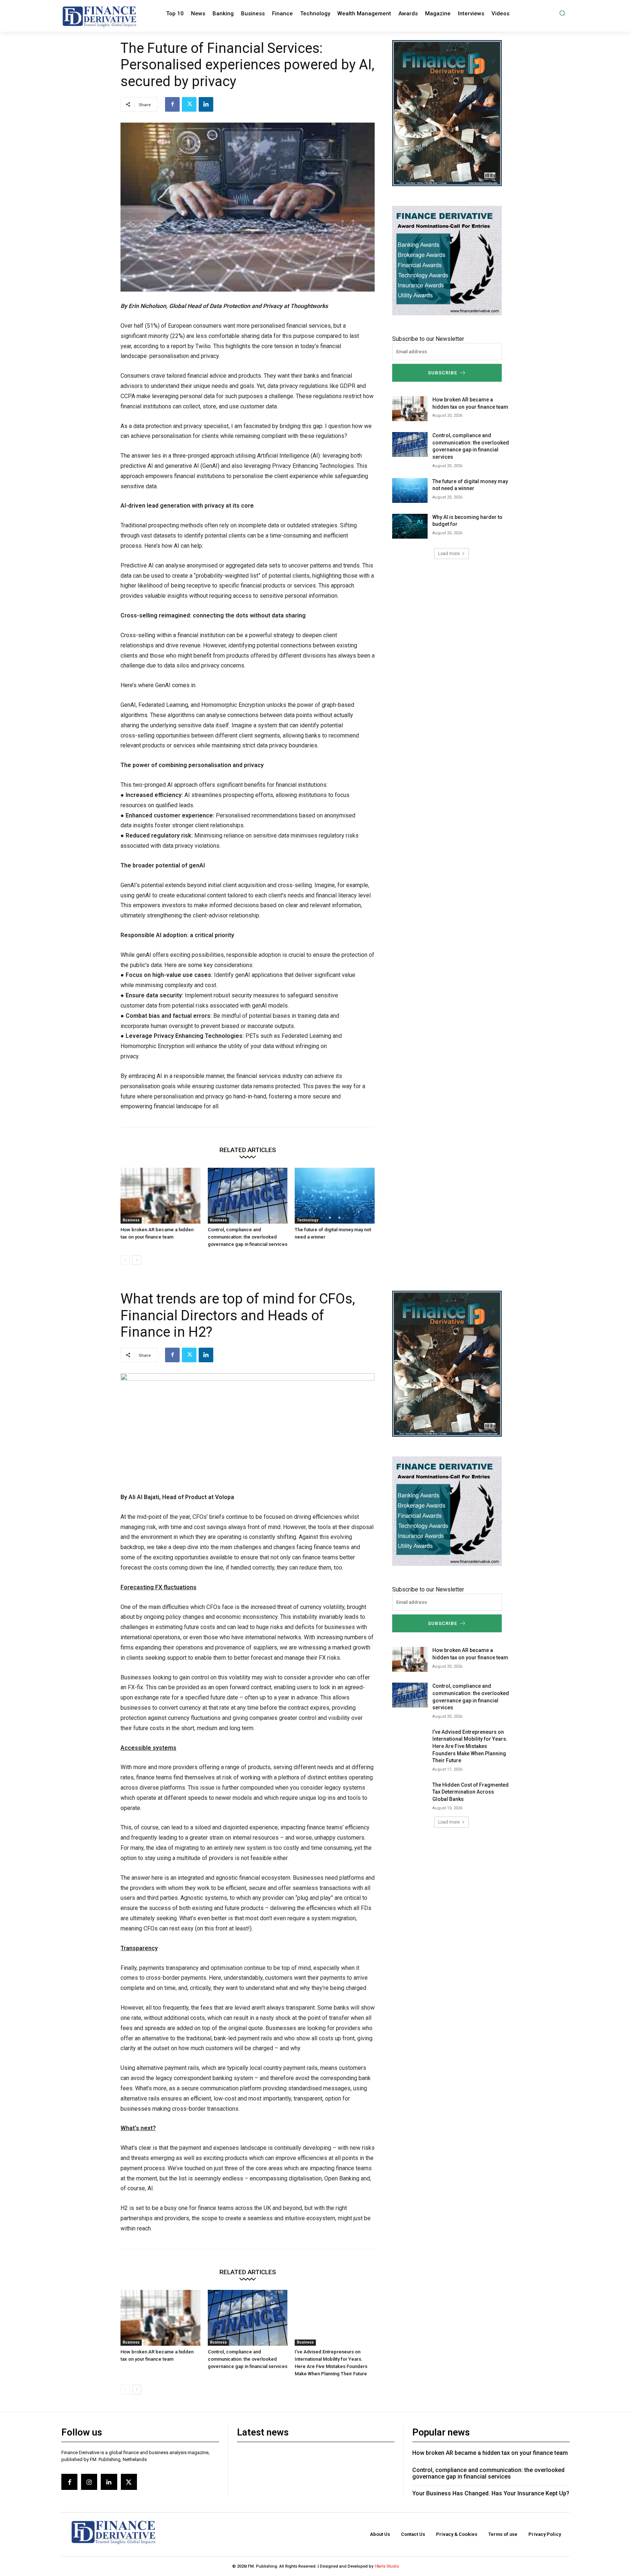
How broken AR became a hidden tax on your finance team (490, 2453)
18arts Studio (387, 2566)
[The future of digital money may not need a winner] (335, 1196)
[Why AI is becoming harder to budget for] (410, 526)
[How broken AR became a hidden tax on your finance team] (160, 1196)
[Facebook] (172, 104)
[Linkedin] (206, 104)
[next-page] (137, 1260)
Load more (449, 554)
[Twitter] (189, 104)
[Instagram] (89, 2482)
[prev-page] (125, 1260)
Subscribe (443, 373)
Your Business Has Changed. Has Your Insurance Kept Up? (491, 2493)
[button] (562, 13)
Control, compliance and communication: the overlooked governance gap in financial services (248, 1237)
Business (131, 1220)
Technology (307, 1220)
